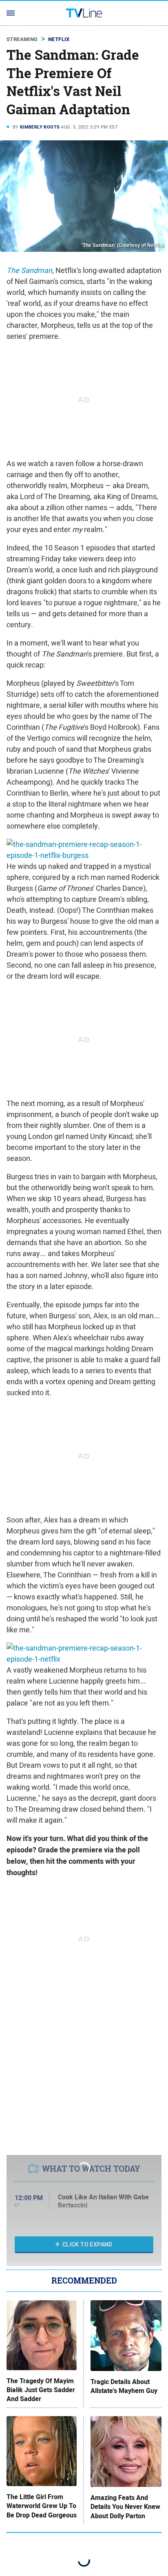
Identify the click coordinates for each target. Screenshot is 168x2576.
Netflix (59, 39)
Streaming (22, 39)
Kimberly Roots (40, 127)
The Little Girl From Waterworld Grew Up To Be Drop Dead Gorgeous (42, 2506)
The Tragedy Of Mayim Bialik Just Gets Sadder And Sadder (41, 2390)
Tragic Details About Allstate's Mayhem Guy (124, 2386)
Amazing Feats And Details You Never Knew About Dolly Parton (125, 2507)
